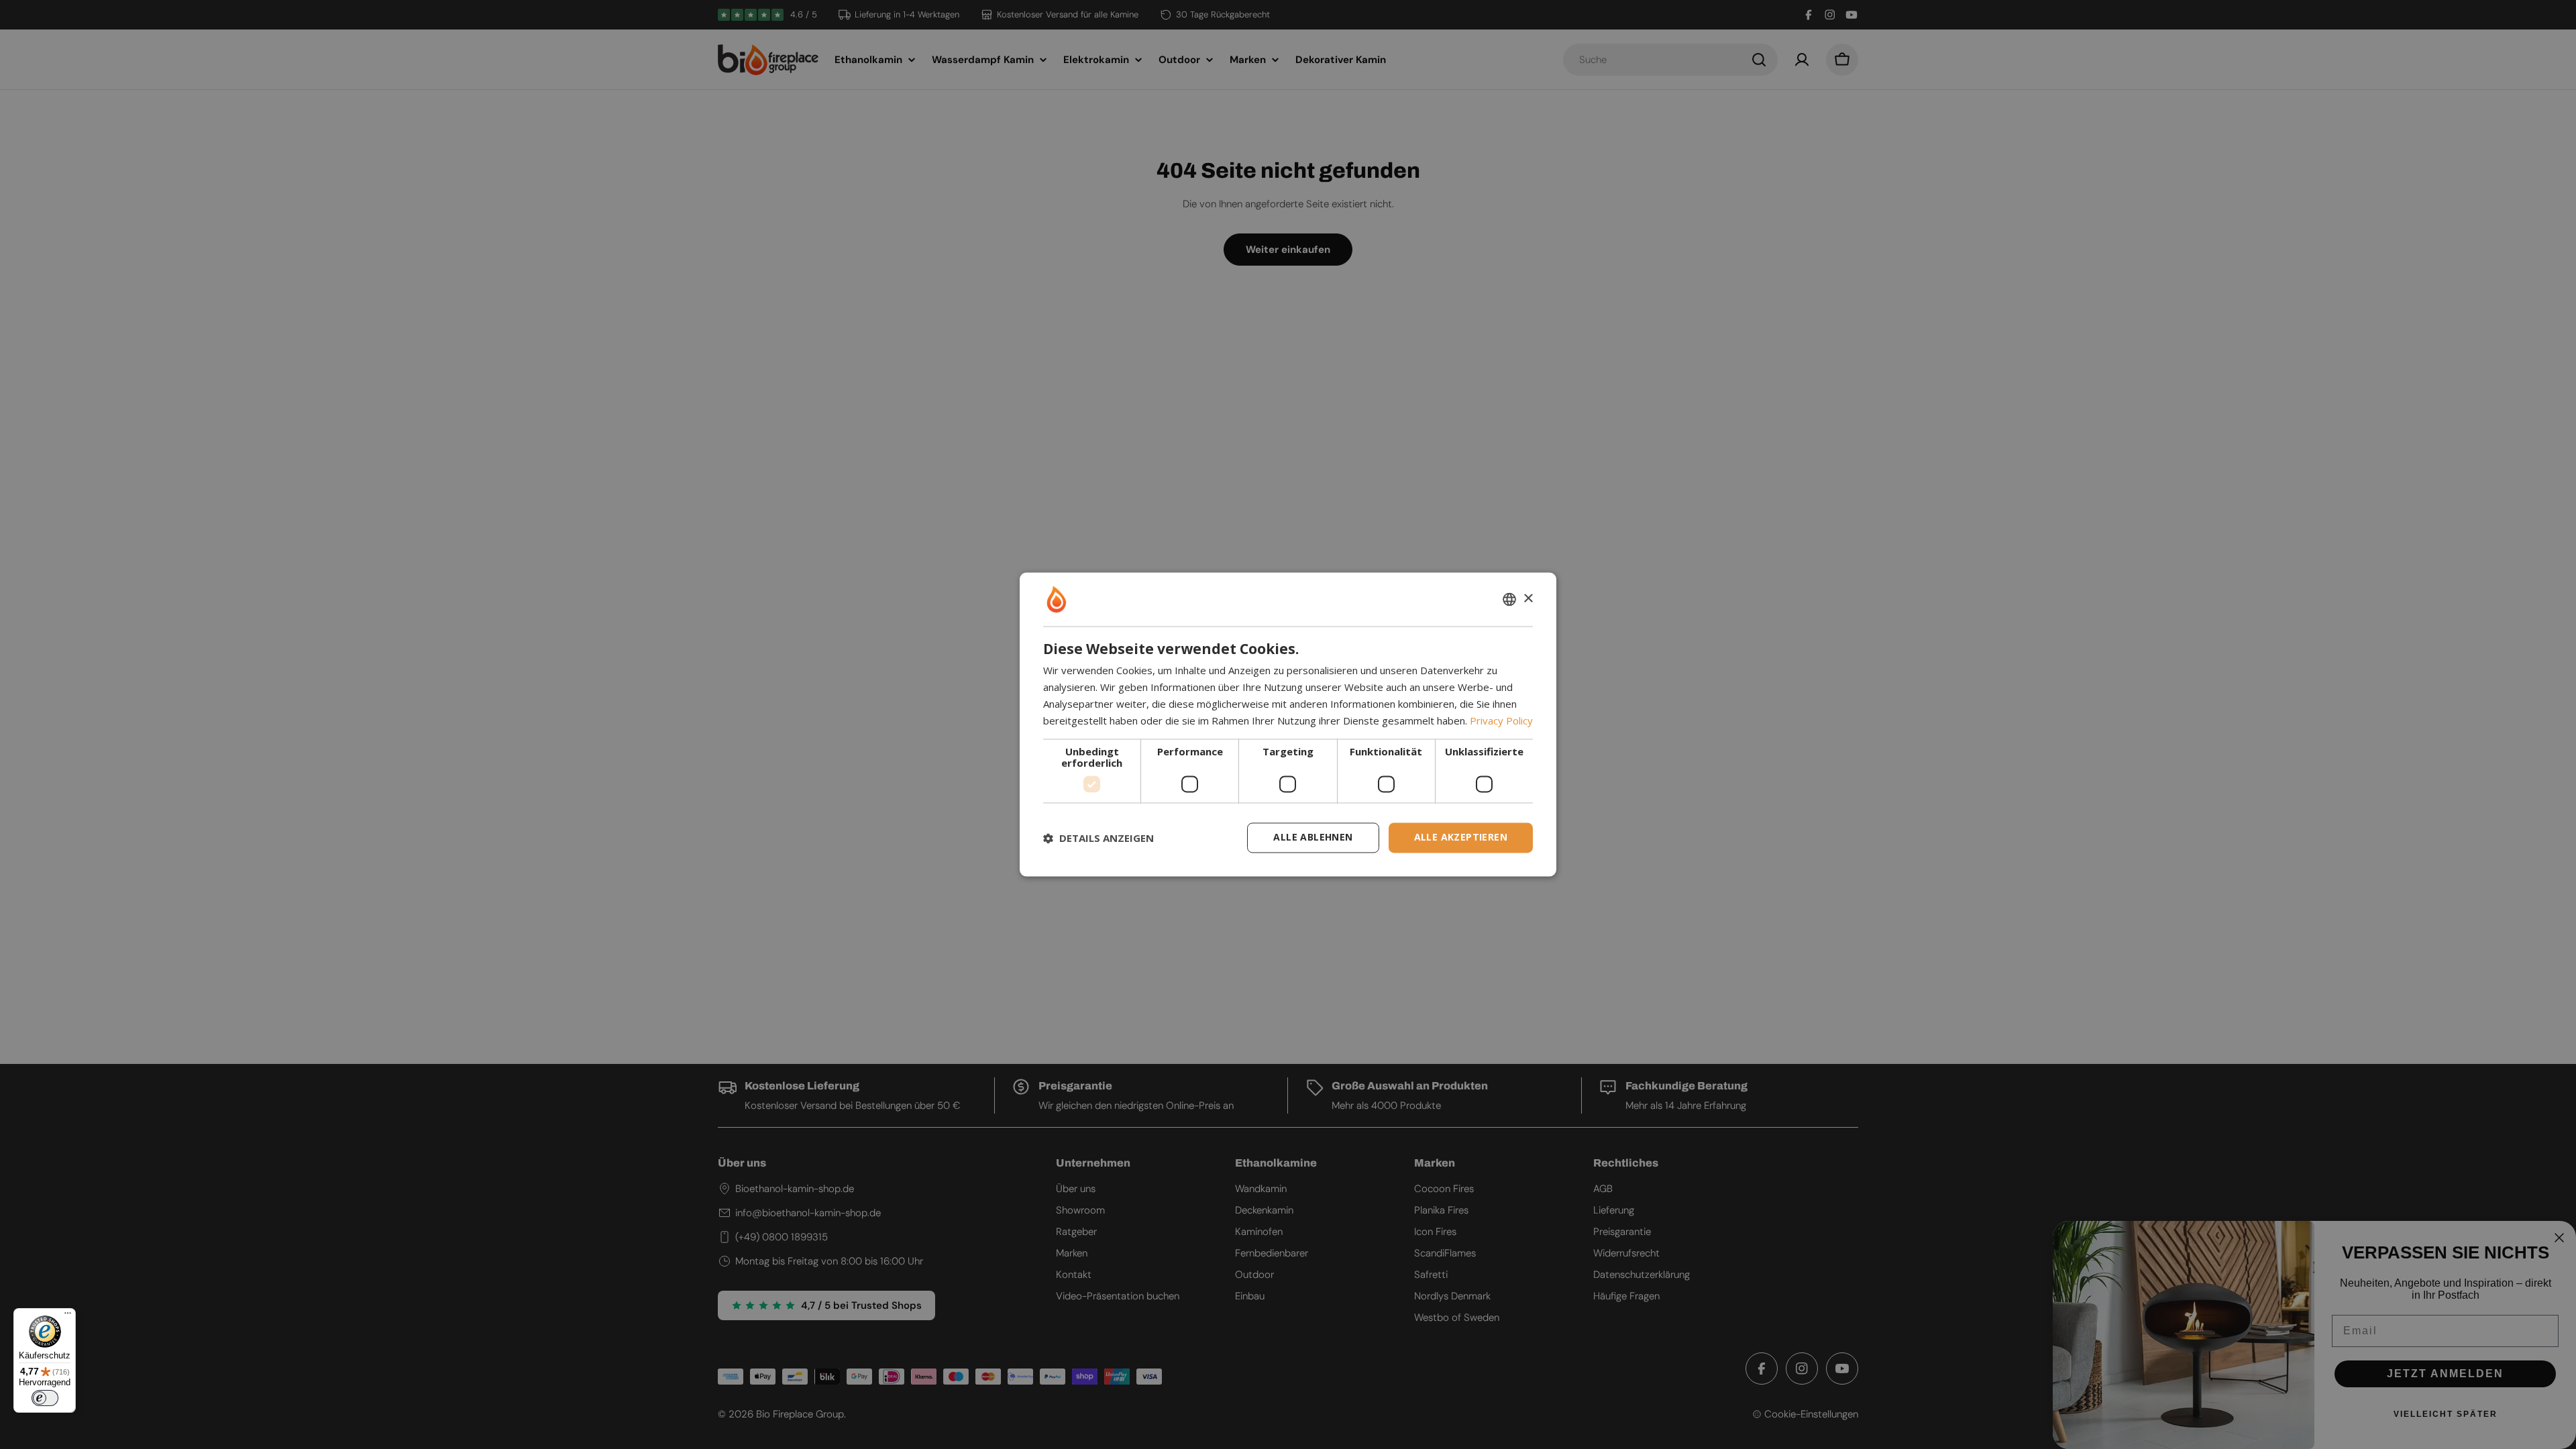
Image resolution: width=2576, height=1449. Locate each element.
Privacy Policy (1501, 720)
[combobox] (1509, 599)
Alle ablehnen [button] (1313, 838)
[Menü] (68, 1316)
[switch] (45, 1398)
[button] (1098, 838)
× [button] (1528, 599)
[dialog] (1288, 724)
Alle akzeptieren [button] (1461, 838)
